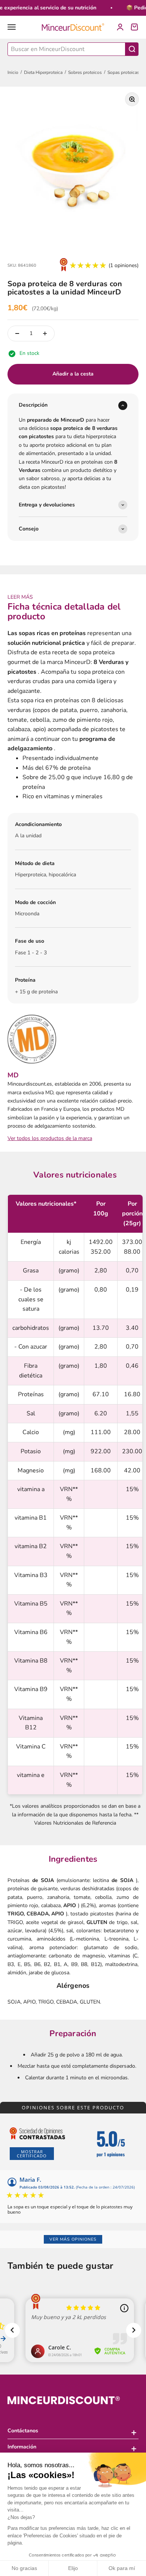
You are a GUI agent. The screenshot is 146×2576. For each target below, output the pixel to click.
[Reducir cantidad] (17, 333)
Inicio (13, 72)
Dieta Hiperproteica (43, 72)
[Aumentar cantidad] (45, 333)
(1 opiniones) (124, 265)
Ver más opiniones (73, 2239)
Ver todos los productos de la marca (50, 1138)
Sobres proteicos (85, 72)
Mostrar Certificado (32, 2154)
